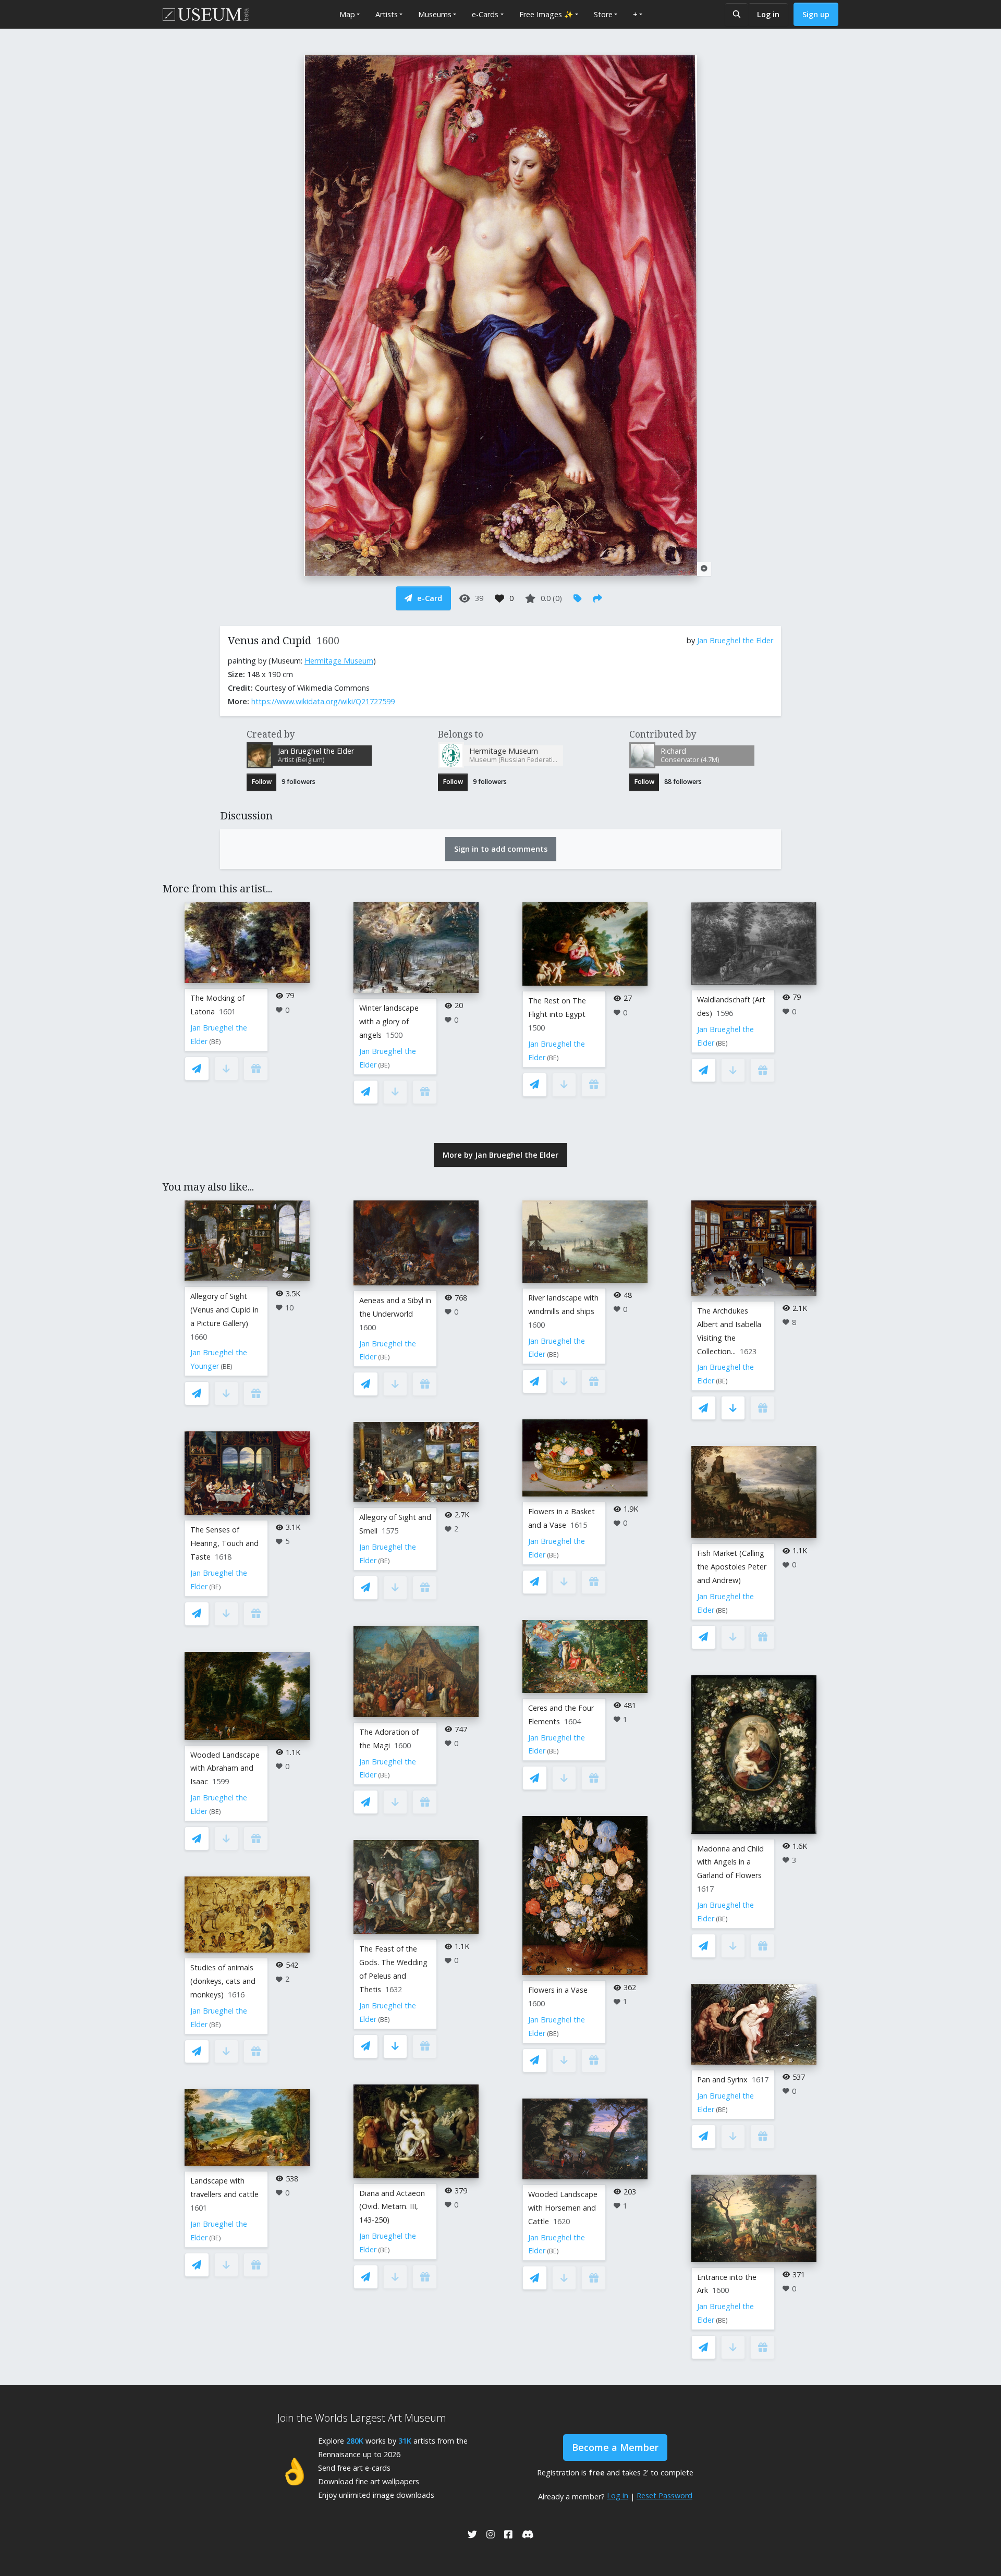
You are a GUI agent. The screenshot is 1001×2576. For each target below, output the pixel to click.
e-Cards (485, 14)
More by (500, 1155)
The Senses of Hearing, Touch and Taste (224, 1543)
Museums (435, 14)
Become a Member (615, 2447)
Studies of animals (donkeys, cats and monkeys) (223, 1981)
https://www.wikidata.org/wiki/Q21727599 (323, 701)
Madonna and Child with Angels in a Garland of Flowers (730, 1862)
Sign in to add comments (501, 849)
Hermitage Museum (339, 661)
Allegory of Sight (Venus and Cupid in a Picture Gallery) (224, 1310)
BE (215, 1042)
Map (347, 14)
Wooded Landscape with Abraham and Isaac (225, 1768)
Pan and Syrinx (722, 2080)
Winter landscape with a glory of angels (389, 1021)
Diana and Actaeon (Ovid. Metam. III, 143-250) (392, 2207)
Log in (768, 14)
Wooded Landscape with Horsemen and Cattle (563, 2208)
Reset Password (664, 2495)
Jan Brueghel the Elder (735, 640)
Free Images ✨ (546, 14)
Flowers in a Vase (558, 1990)
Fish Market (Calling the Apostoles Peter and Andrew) (732, 1567)
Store (603, 14)
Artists (387, 14)
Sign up (816, 14)
